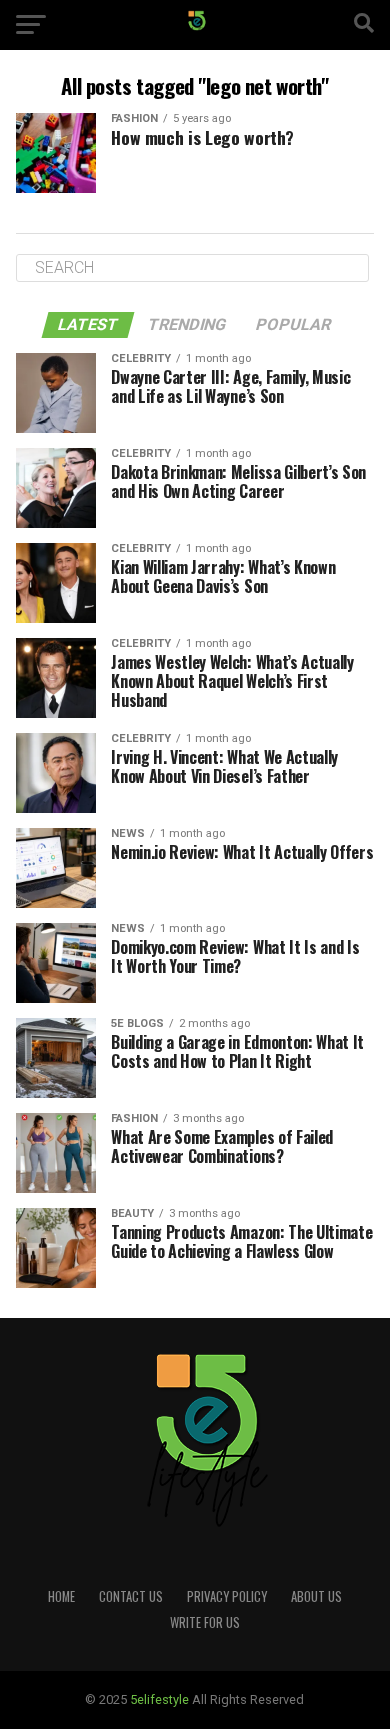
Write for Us (205, 1622)
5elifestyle (161, 1699)
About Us (316, 1596)
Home (61, 1596)
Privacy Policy (227, 1596)
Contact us (131, 1596)
